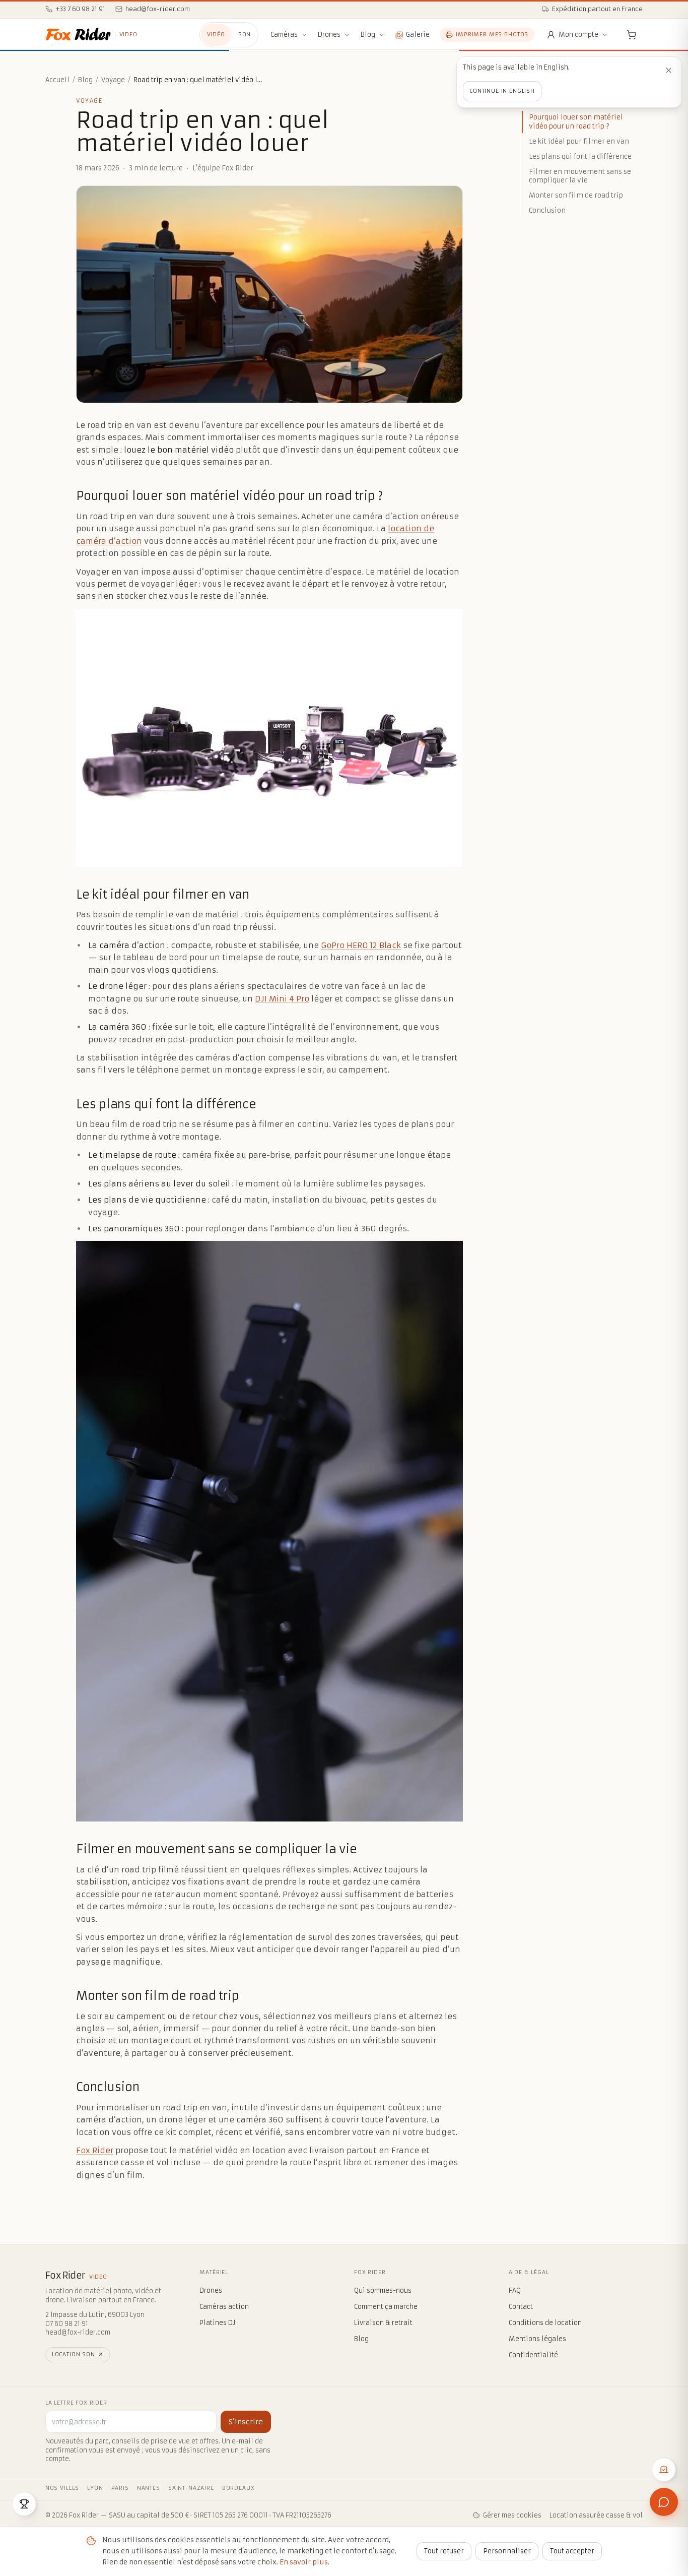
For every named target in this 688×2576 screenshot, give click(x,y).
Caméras (284, 35)
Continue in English (502, 91)
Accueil (57, 80)
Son (245, 35)
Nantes (149, 2488)
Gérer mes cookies (512, 2515)
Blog (368, 35)
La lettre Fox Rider (76, 2403)
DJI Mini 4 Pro (282, 999)
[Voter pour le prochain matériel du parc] (664, 2470)
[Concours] (24, 2504)
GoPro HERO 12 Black (361, 945)
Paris (120, 2488)
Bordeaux (238, 2488)
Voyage (113, 80)
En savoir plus (304, 2562)
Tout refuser (444, 2551)
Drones (329, 35)
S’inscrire (246, 2422)
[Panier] (632, 35)
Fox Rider (95, 2150)
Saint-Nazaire (191, 2488)
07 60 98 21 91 (67, 2324)
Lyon (95, 2488)
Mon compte (578, 35)
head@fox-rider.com (78, 2332)
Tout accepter (572, 2551)
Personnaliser (507, 2551)
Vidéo (216, 35)
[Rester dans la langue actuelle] (668, 70)
